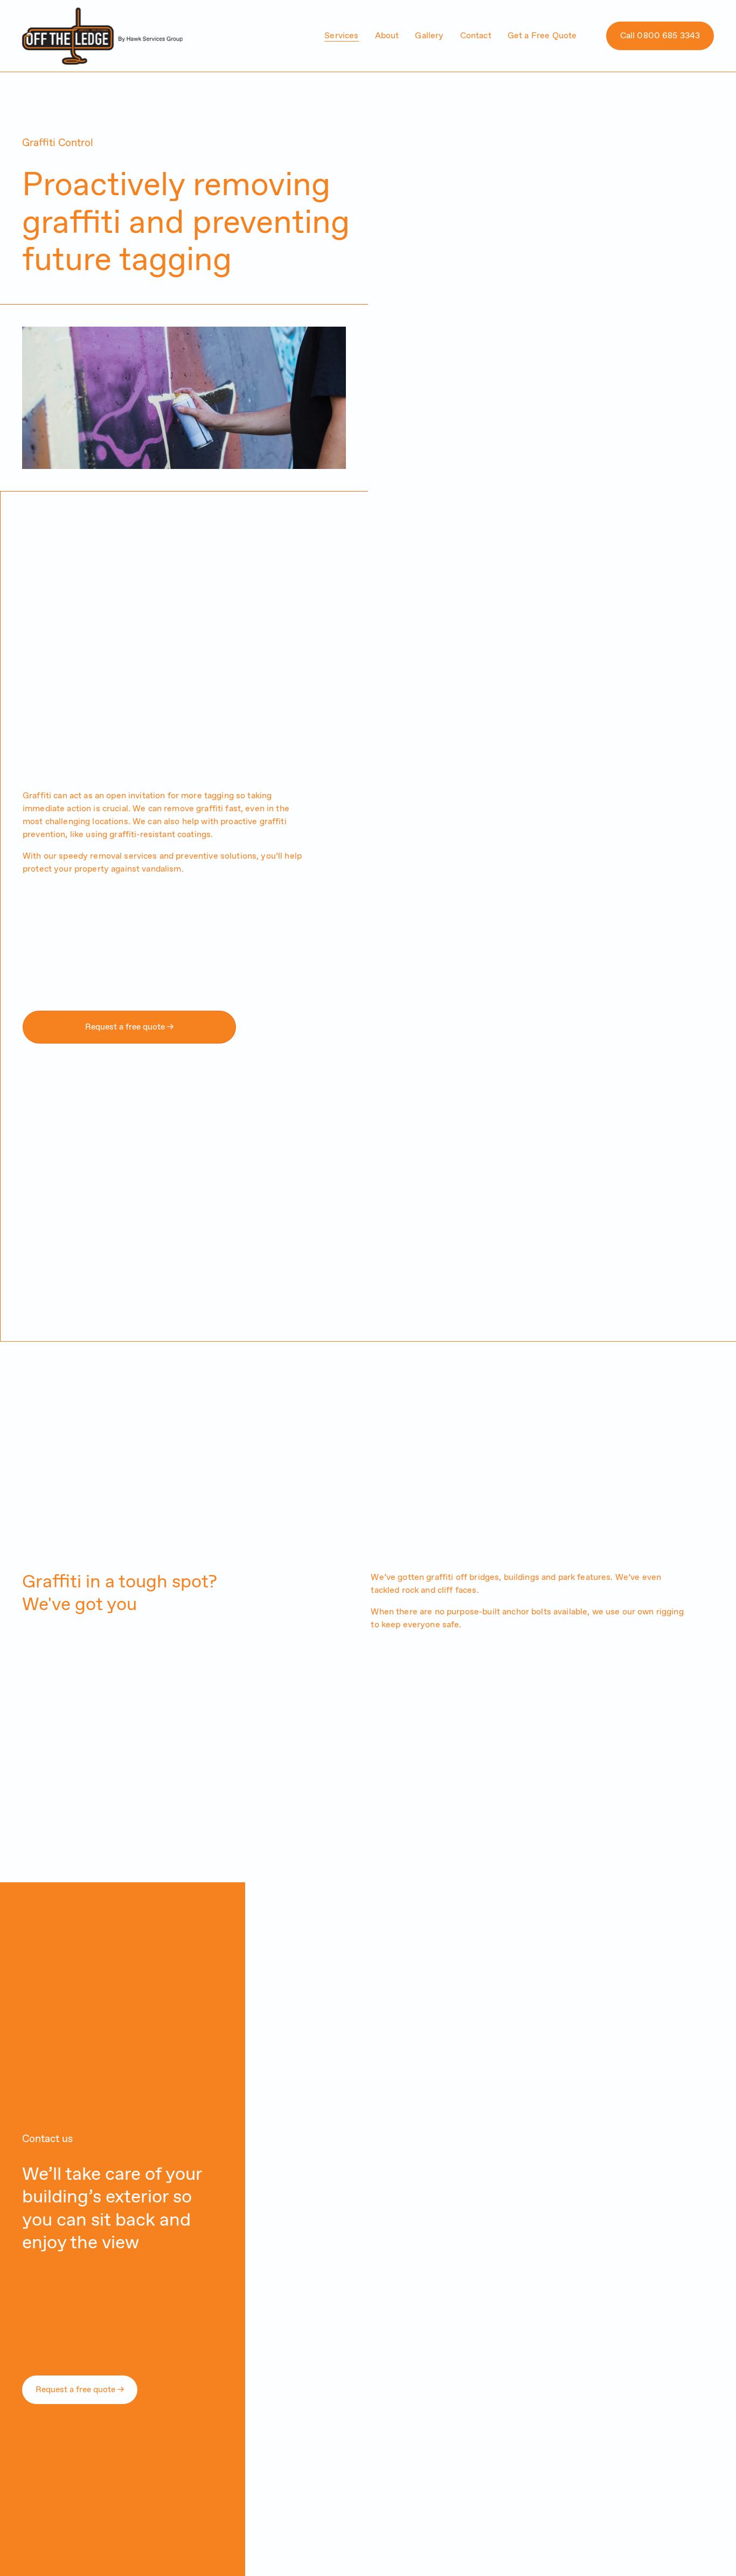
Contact (476, 36)
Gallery (429, 36)
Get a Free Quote (542, 36)
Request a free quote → (129, 1027)
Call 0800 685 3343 (660, 36)
